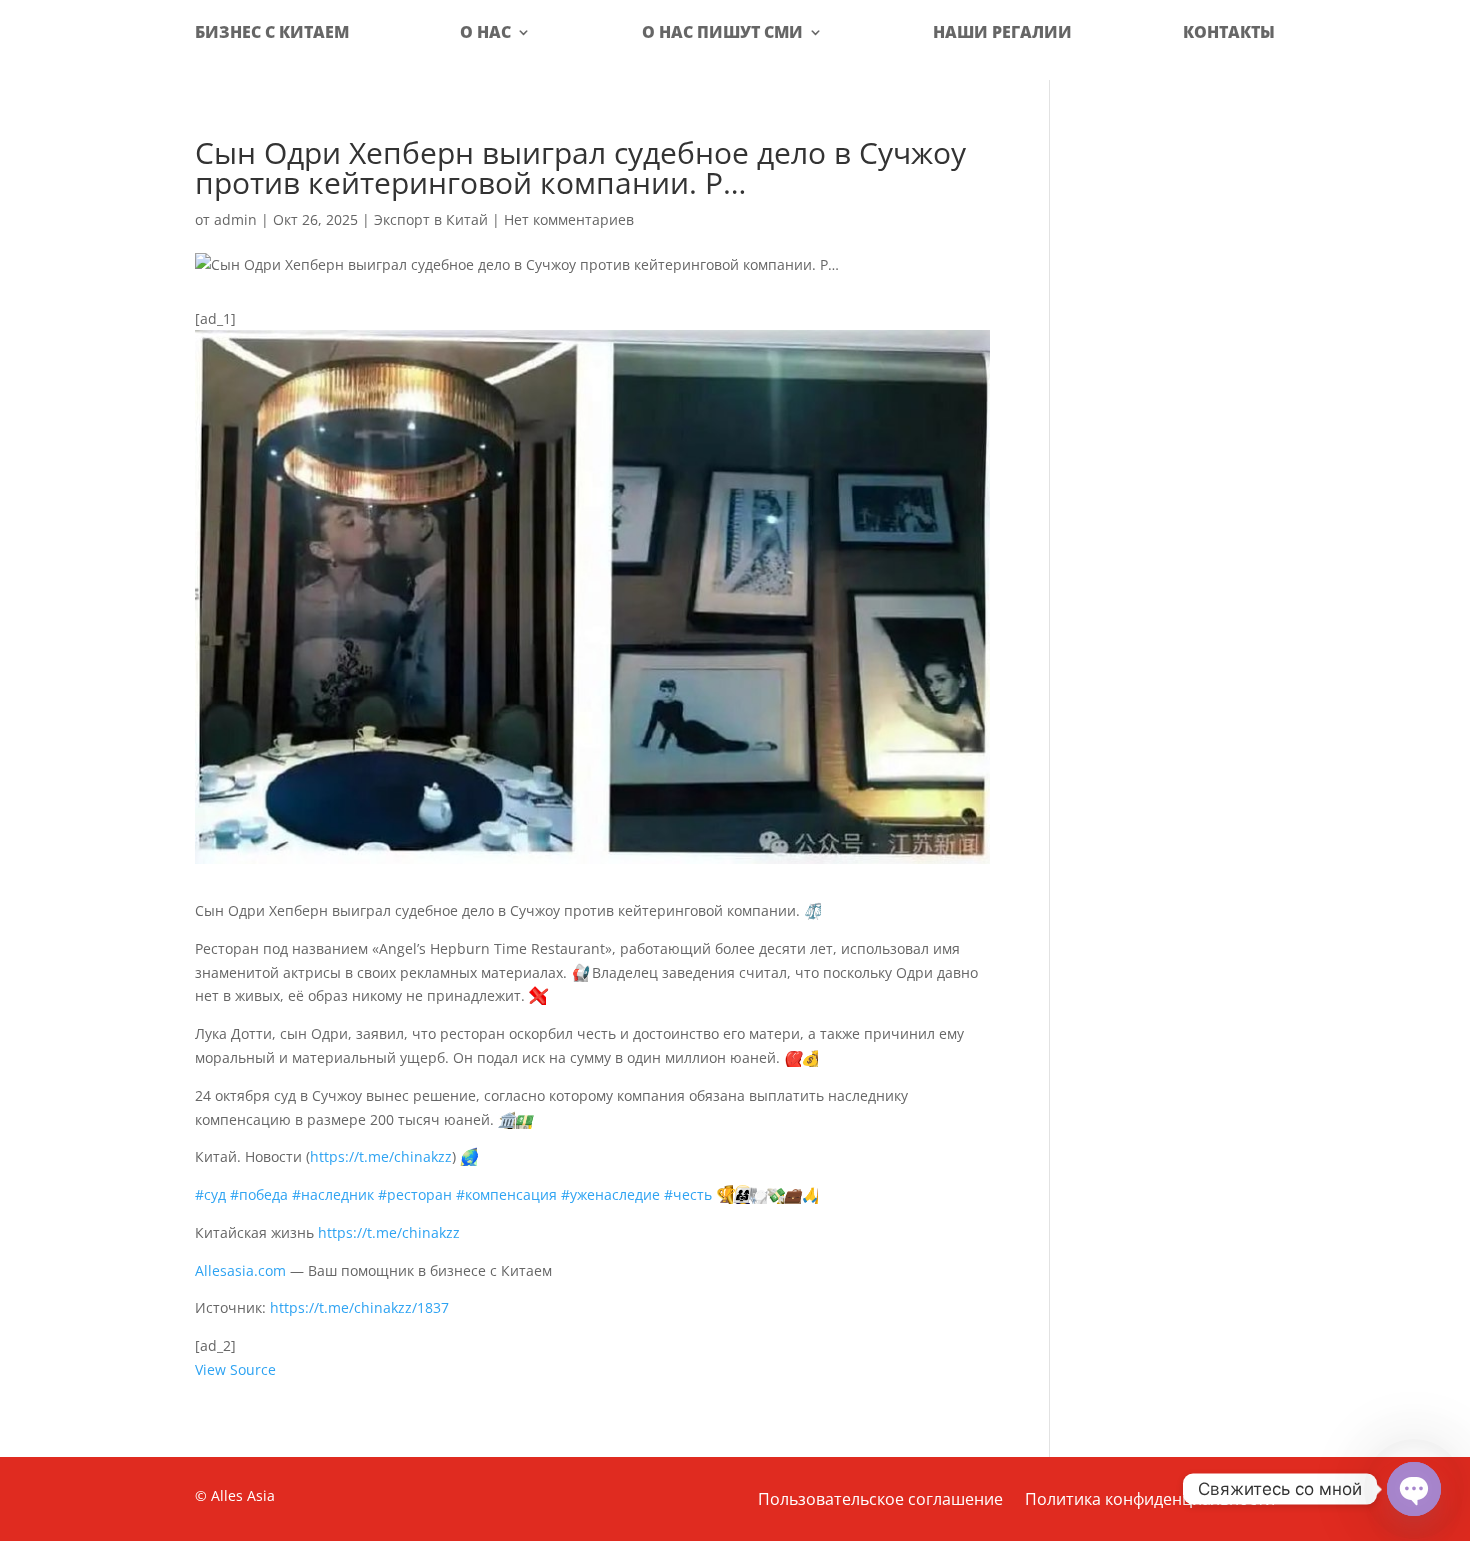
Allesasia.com (240, 1270)
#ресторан (415, 1194)
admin (235, 219)
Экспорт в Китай (431, 219)
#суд (210, 1194)
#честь (688, 1194)
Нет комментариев (569, 219)
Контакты (1229, 32)
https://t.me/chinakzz (381, 1156)
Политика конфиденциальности (1150, 1501)
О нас (485, 32)
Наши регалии (1002, 32)
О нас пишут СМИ (722, 32)
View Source (235, 1369)
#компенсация (506, 1194)
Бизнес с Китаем (272, 32)
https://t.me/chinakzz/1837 (359, 1307)
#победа (259, 1194)
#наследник (333, 1194)
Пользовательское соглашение (880, 1501)
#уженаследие (610, 1194)
